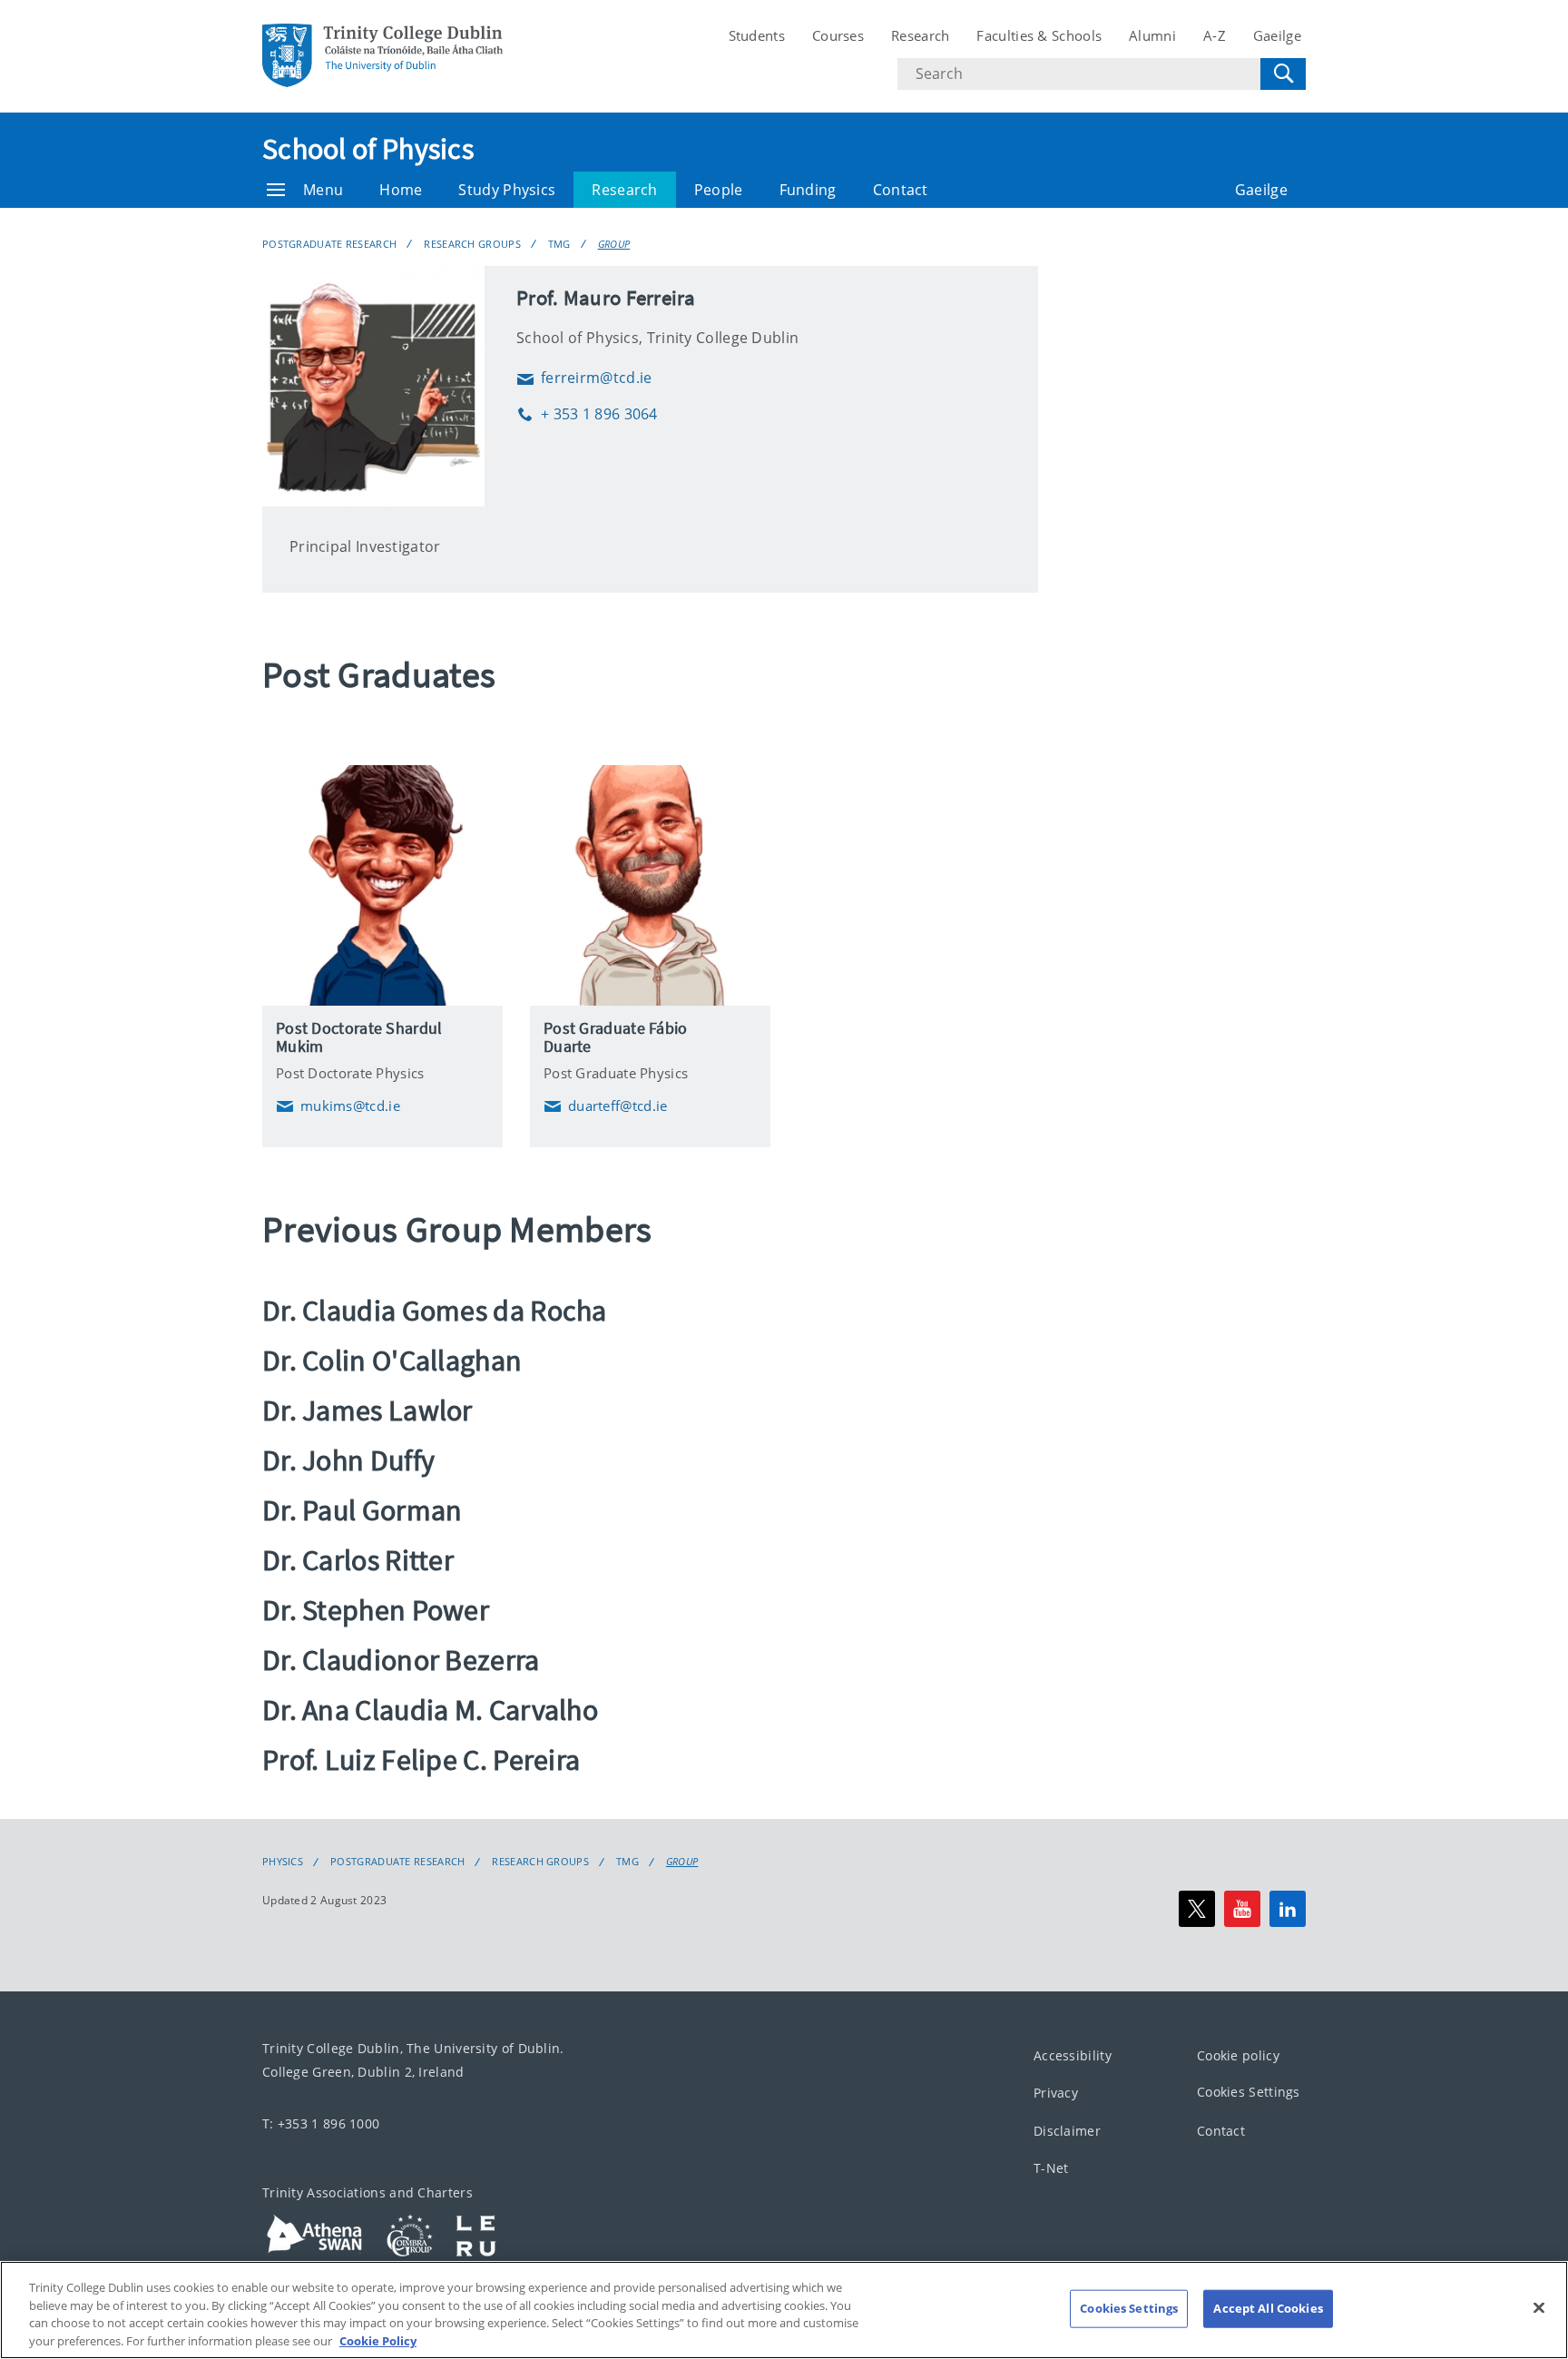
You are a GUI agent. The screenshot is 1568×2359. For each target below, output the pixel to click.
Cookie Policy (378, 2340)
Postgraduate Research (329, 244)
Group (614, 244)
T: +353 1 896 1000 (321, 2123)
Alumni (1152, 35)
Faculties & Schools (1039, 35)
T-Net (1051, 2168)
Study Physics (507, 190)
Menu (323, 190)
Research (920, 35)
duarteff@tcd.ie (606, 1106)
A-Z (1215, 35)
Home (401, 190)
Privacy (1056, 2093)
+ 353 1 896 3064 (587, 414)
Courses (838, 35)
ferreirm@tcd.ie (584, 378)
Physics (283, 1862)
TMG (559, 244)
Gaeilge (1277, 35)
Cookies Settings (1249, 2092)
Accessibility (1073, 2054)
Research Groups (472, 244)
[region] (784, 2310)
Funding (808, 190)
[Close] (1539, 2307)
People (719, 190)
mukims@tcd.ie (338, 1106)
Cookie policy (1238, 2054)
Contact (901, 190)
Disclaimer (1067, 2130)
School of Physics (368, 149)
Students (757, 35)
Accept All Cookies (1268, 2308)
